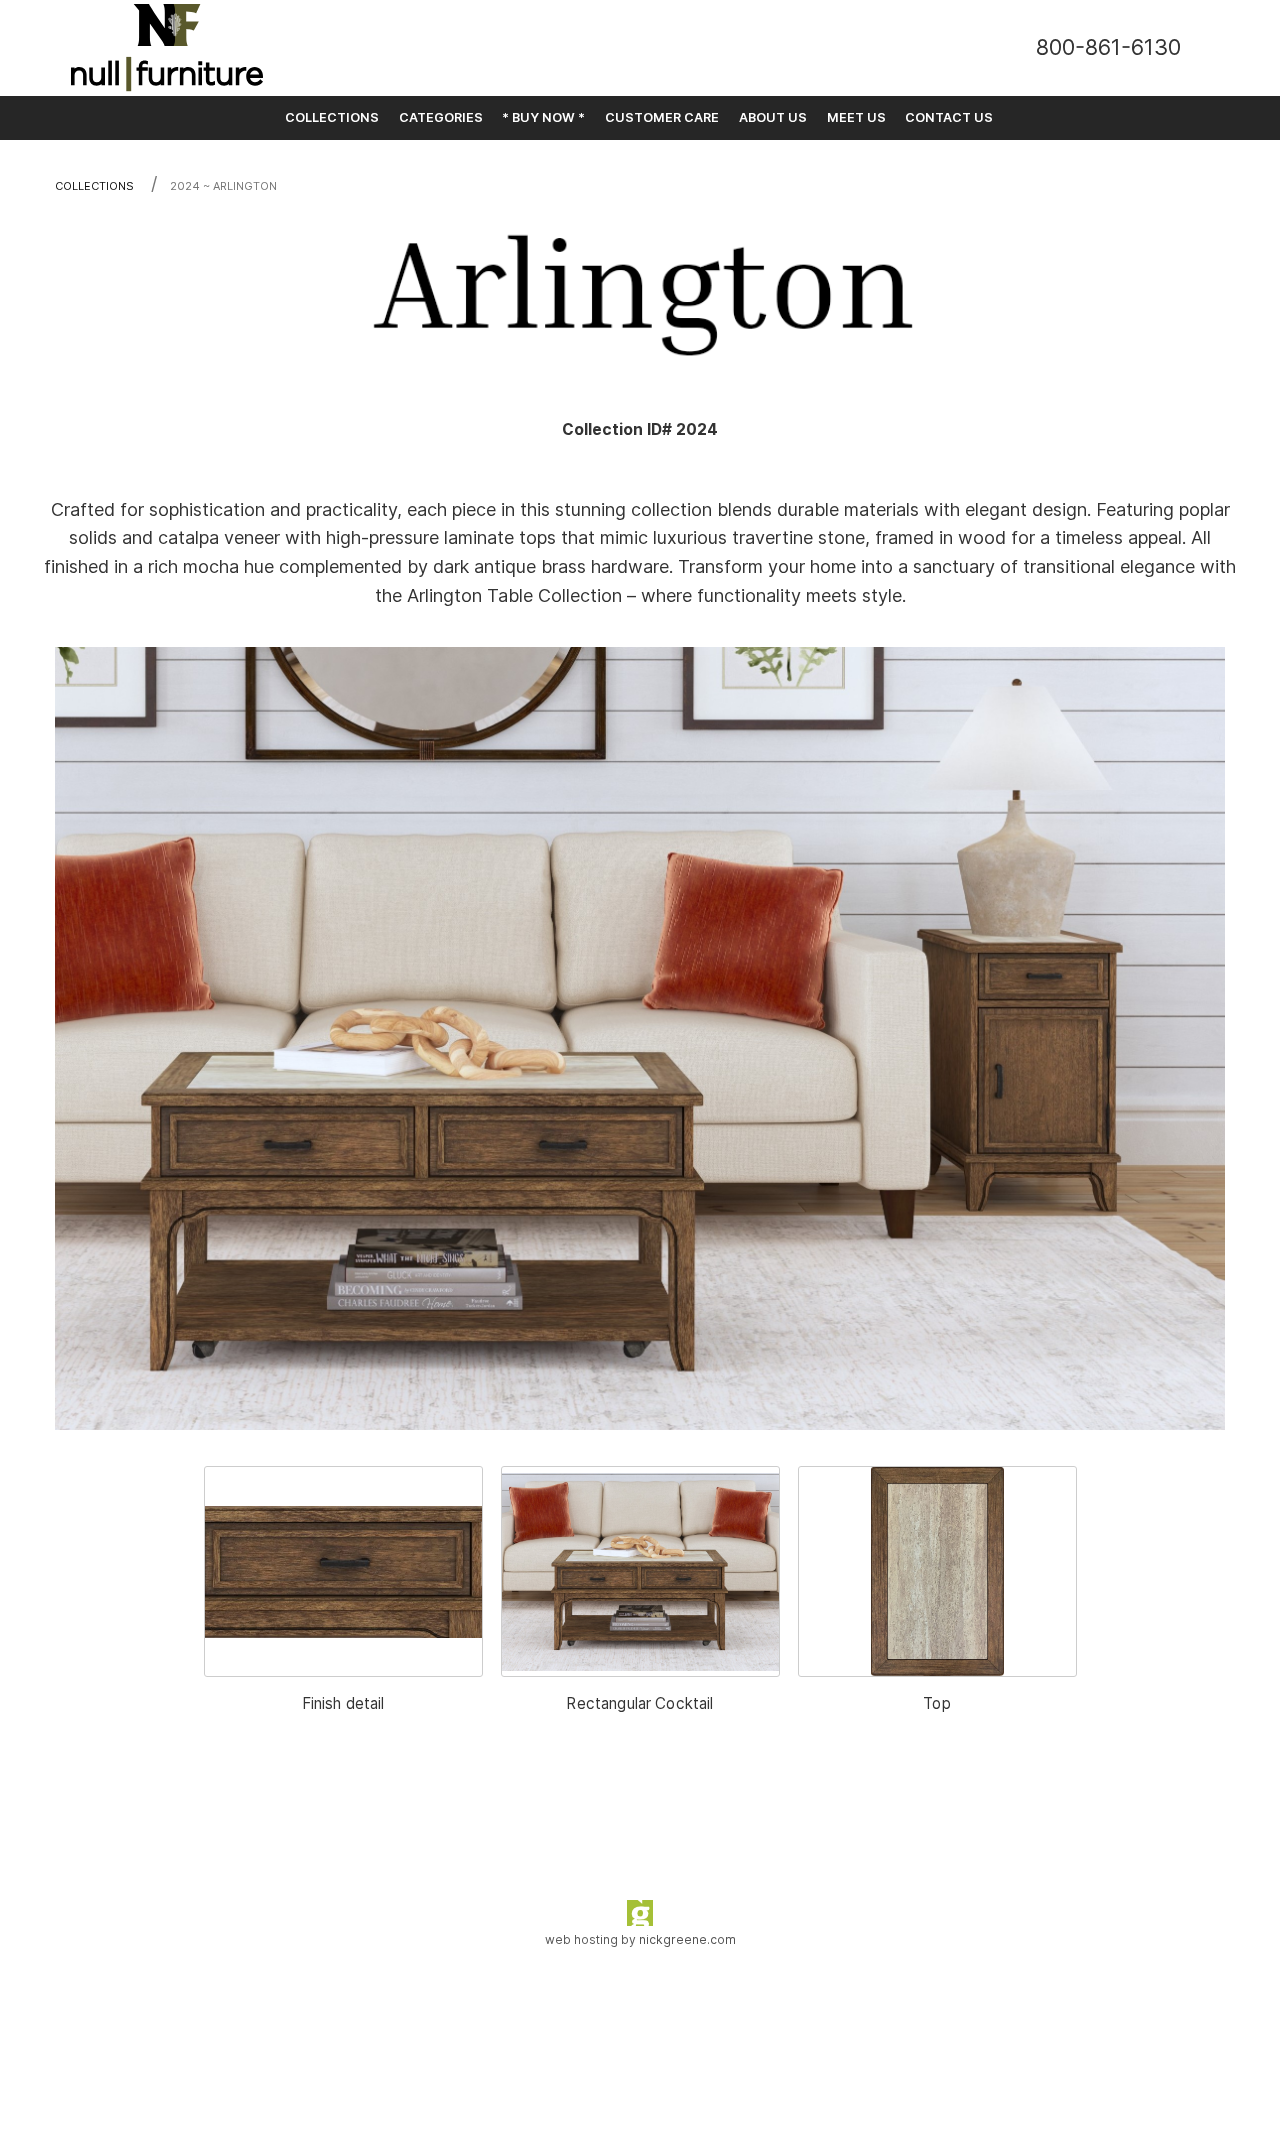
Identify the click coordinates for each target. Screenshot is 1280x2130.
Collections (94, 186)
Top (936, 1703)
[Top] (937, 1571)
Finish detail (343, 1703)
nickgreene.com (687, 1939)
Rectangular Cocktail (639, 1703)
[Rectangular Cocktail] (640, 1571)
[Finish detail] (343, 1571)
